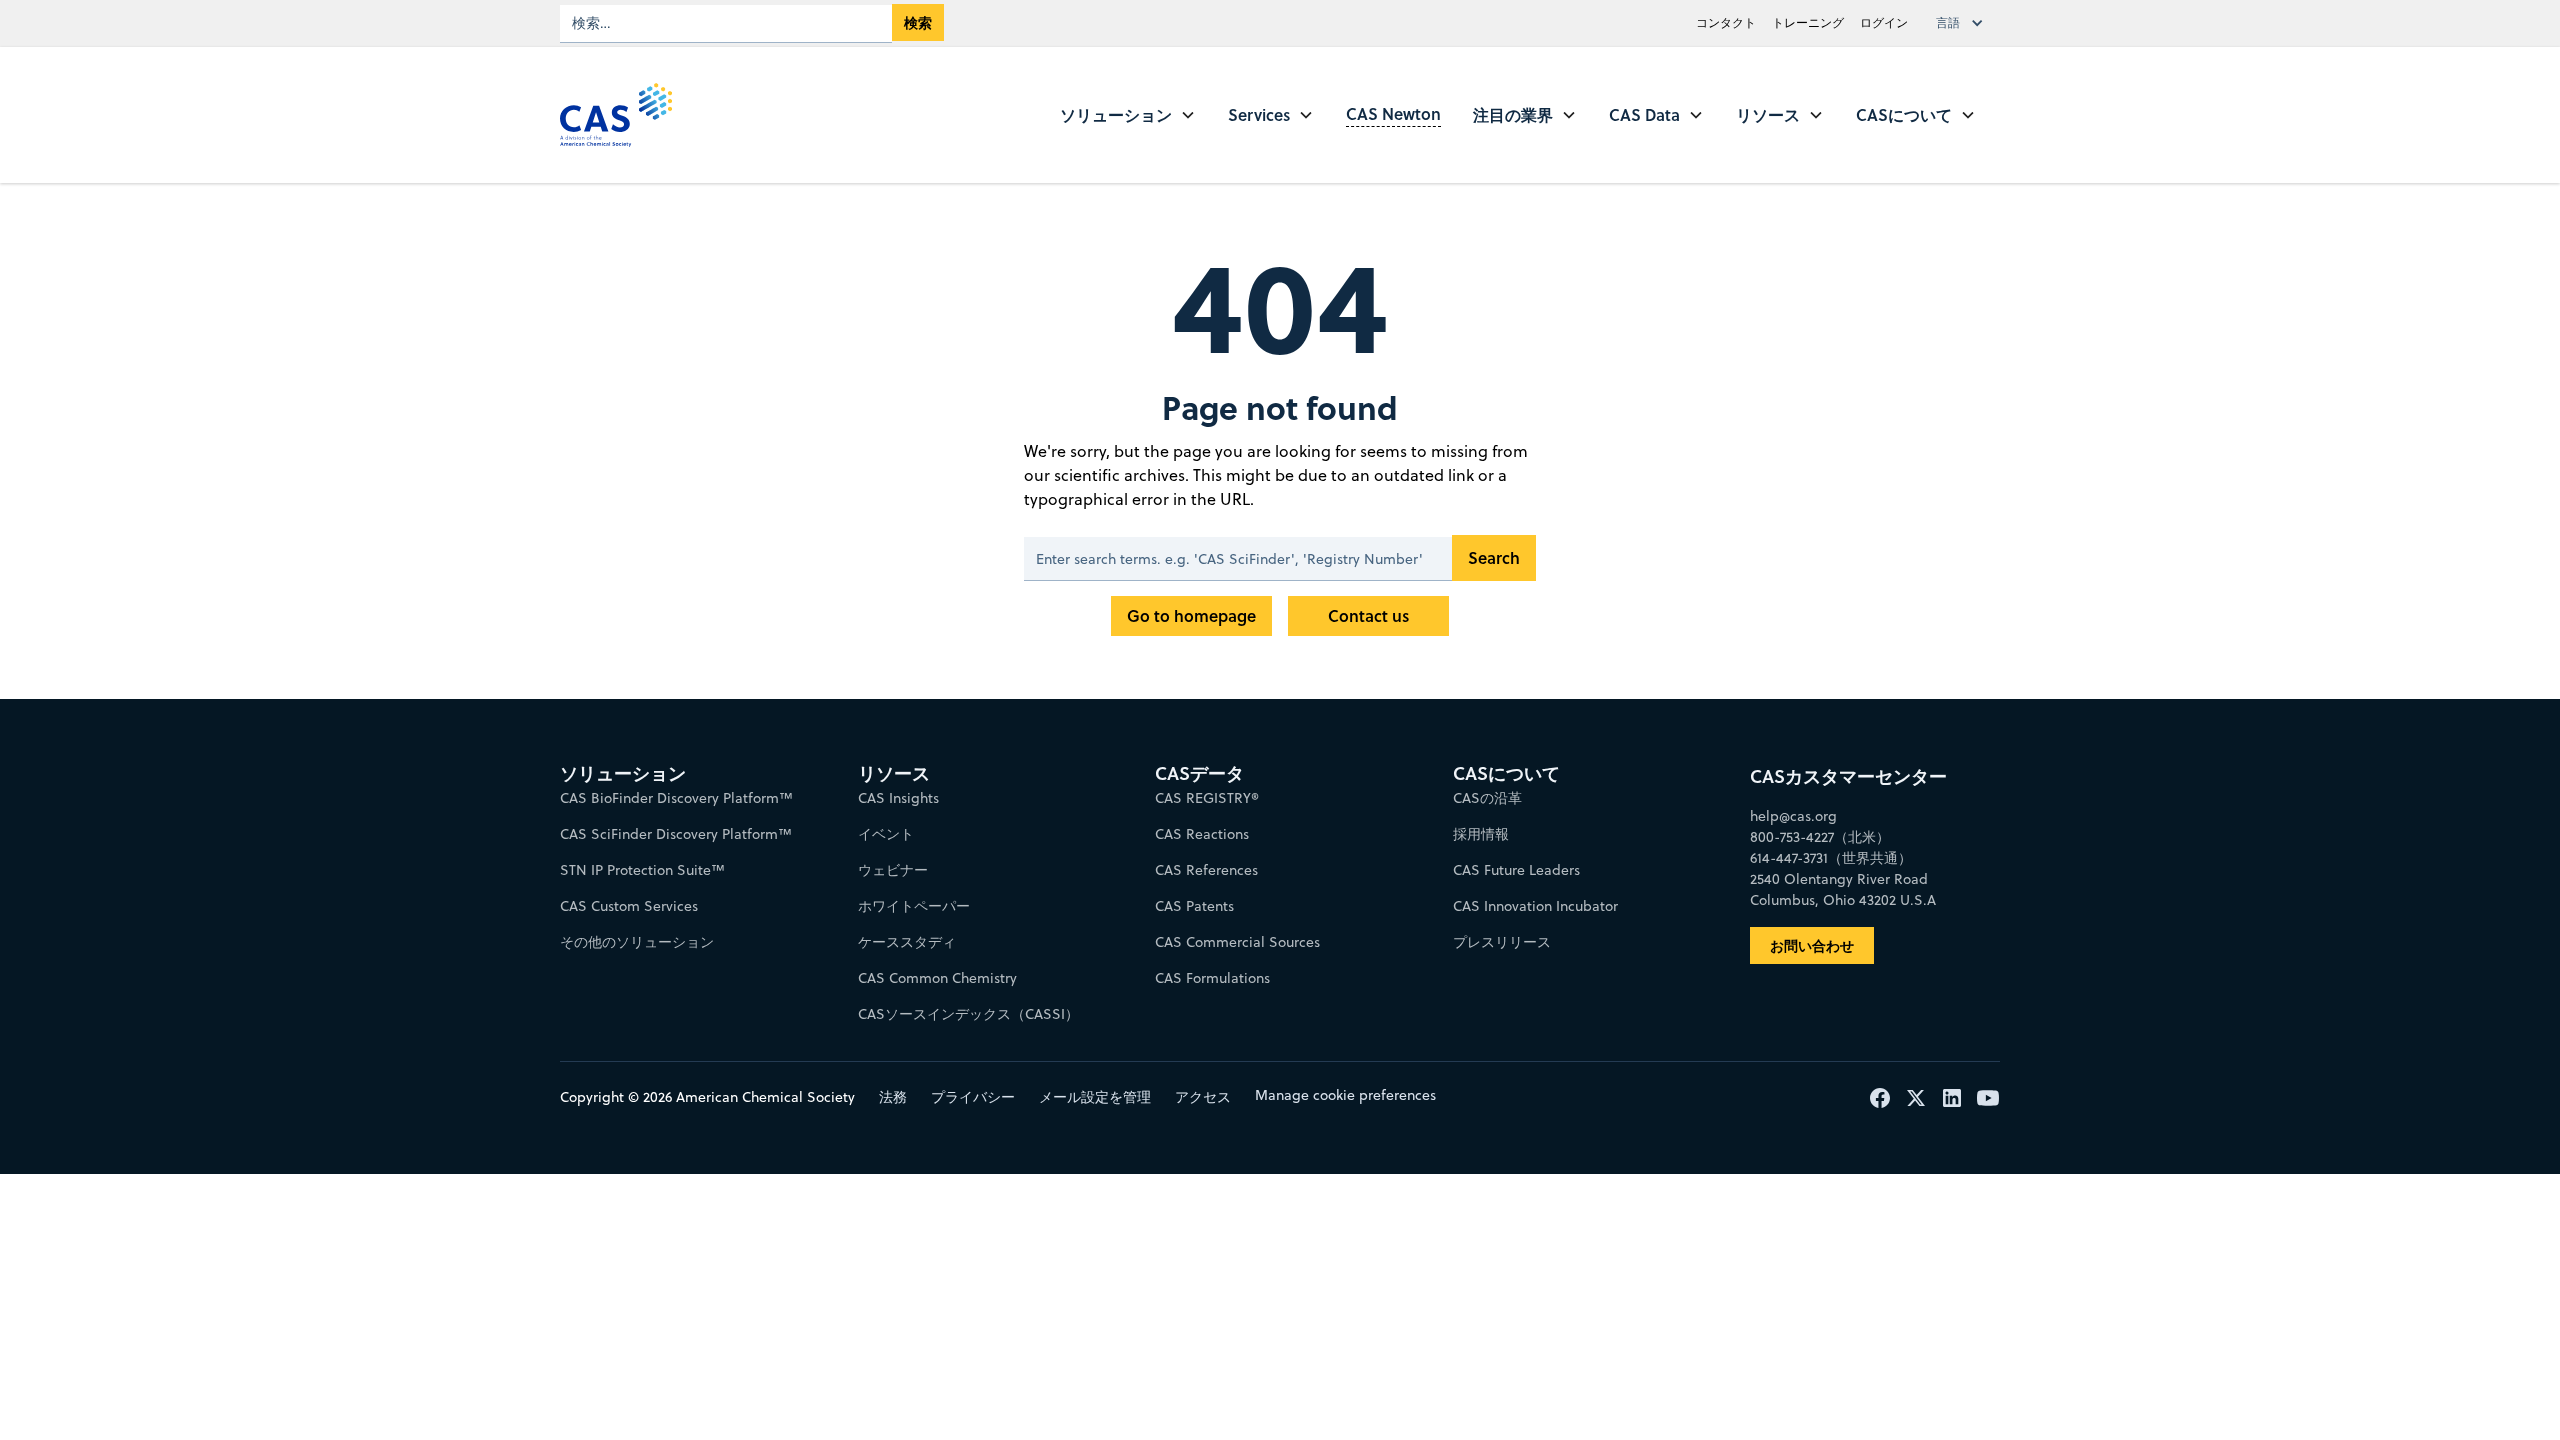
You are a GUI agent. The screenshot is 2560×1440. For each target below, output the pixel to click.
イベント (886, 834)
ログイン (1884, 22)
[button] (1964, 23)
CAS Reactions (1202, 834)
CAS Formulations (1212, 978)
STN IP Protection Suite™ (642, 870)
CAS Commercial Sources (1237, 942)
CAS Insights (898, 798)
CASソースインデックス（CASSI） (968, 1014)
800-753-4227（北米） (1820, 837)
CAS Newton (1393, 113)
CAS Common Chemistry (937, 978)
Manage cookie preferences (1345, 1095)
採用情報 (1481, 834)
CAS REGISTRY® (1207, 798)
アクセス (1203, 1097)
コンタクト (1726, 22)
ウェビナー (893, 870)
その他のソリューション (637, 942)
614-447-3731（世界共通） (1831, 858)
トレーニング (1808, 22)
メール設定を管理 (1095, 1097)
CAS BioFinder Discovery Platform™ (676, 798)
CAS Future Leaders (1516, 870)
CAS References (1206, 870)
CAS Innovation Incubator (1535, 906)
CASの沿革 (1487, 798)
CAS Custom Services (629, 906)
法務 (893, 1097)
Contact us (1368, 615)
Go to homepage (1191, 615)
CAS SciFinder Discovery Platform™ (676, 834)
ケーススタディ (907, 942)
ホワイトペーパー (914, 906)
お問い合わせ (1812, 945)
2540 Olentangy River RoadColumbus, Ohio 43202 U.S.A (1843, 889)
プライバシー (973, 1097)
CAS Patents (1194, 906)
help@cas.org (1793, 816)
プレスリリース (1502, 942)
